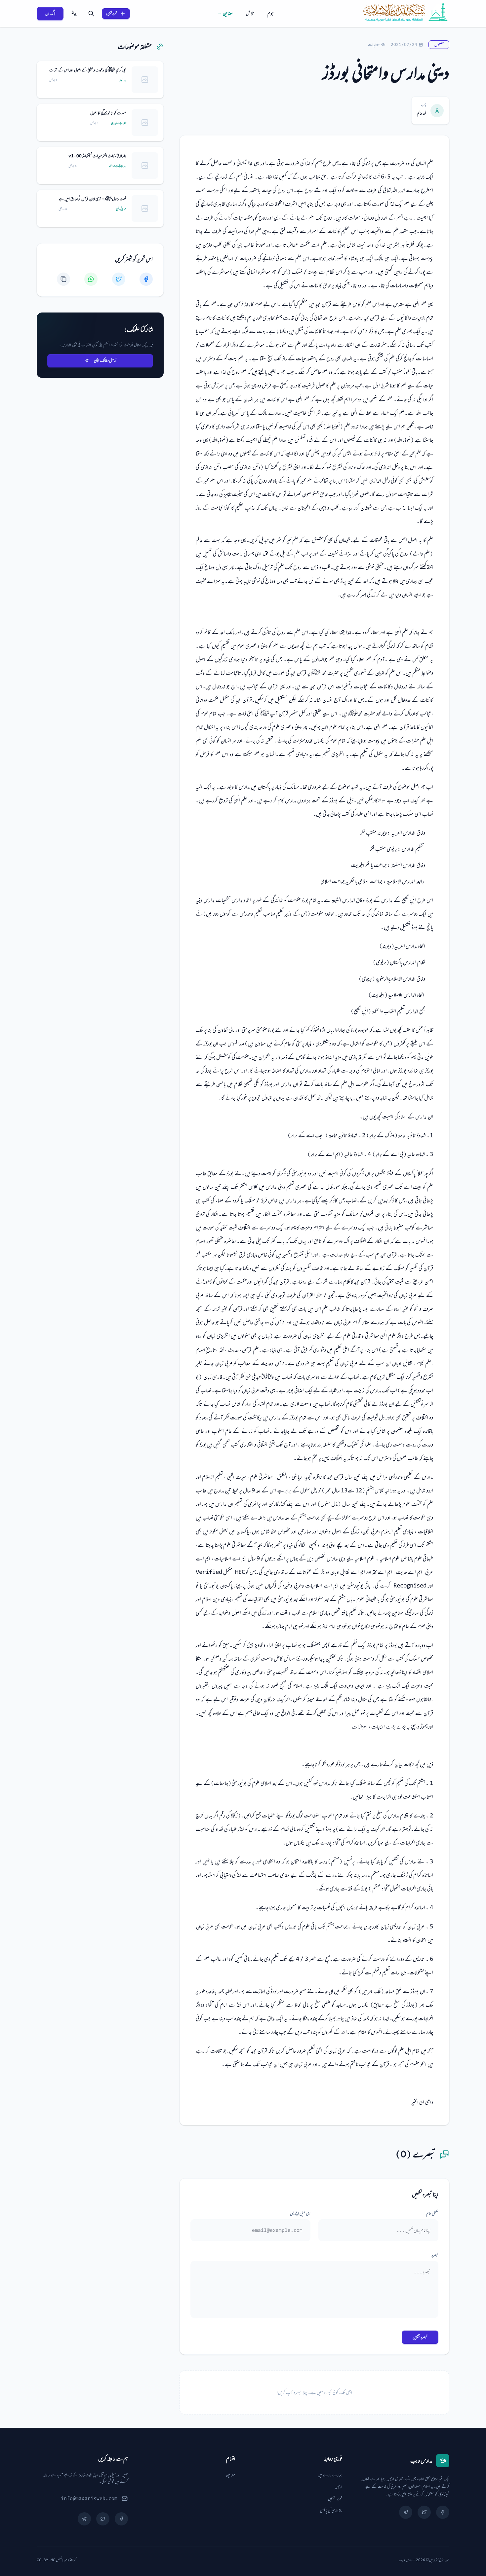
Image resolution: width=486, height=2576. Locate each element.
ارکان (338, 2487)
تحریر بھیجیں (112, 13)
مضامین (228, 13)
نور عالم (422, 113)
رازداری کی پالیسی (331, 2511)
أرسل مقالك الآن (105, 360)
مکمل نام (432, 2214)
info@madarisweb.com (89, 2499)
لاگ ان (50, 14)
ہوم (271, 13)
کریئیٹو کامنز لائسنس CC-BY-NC (56, 2560)
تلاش (250, 13)
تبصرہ (435, 2255)
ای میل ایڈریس (300, 2214)
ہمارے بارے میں (330, 2475)
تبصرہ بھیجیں (420, 2337)
